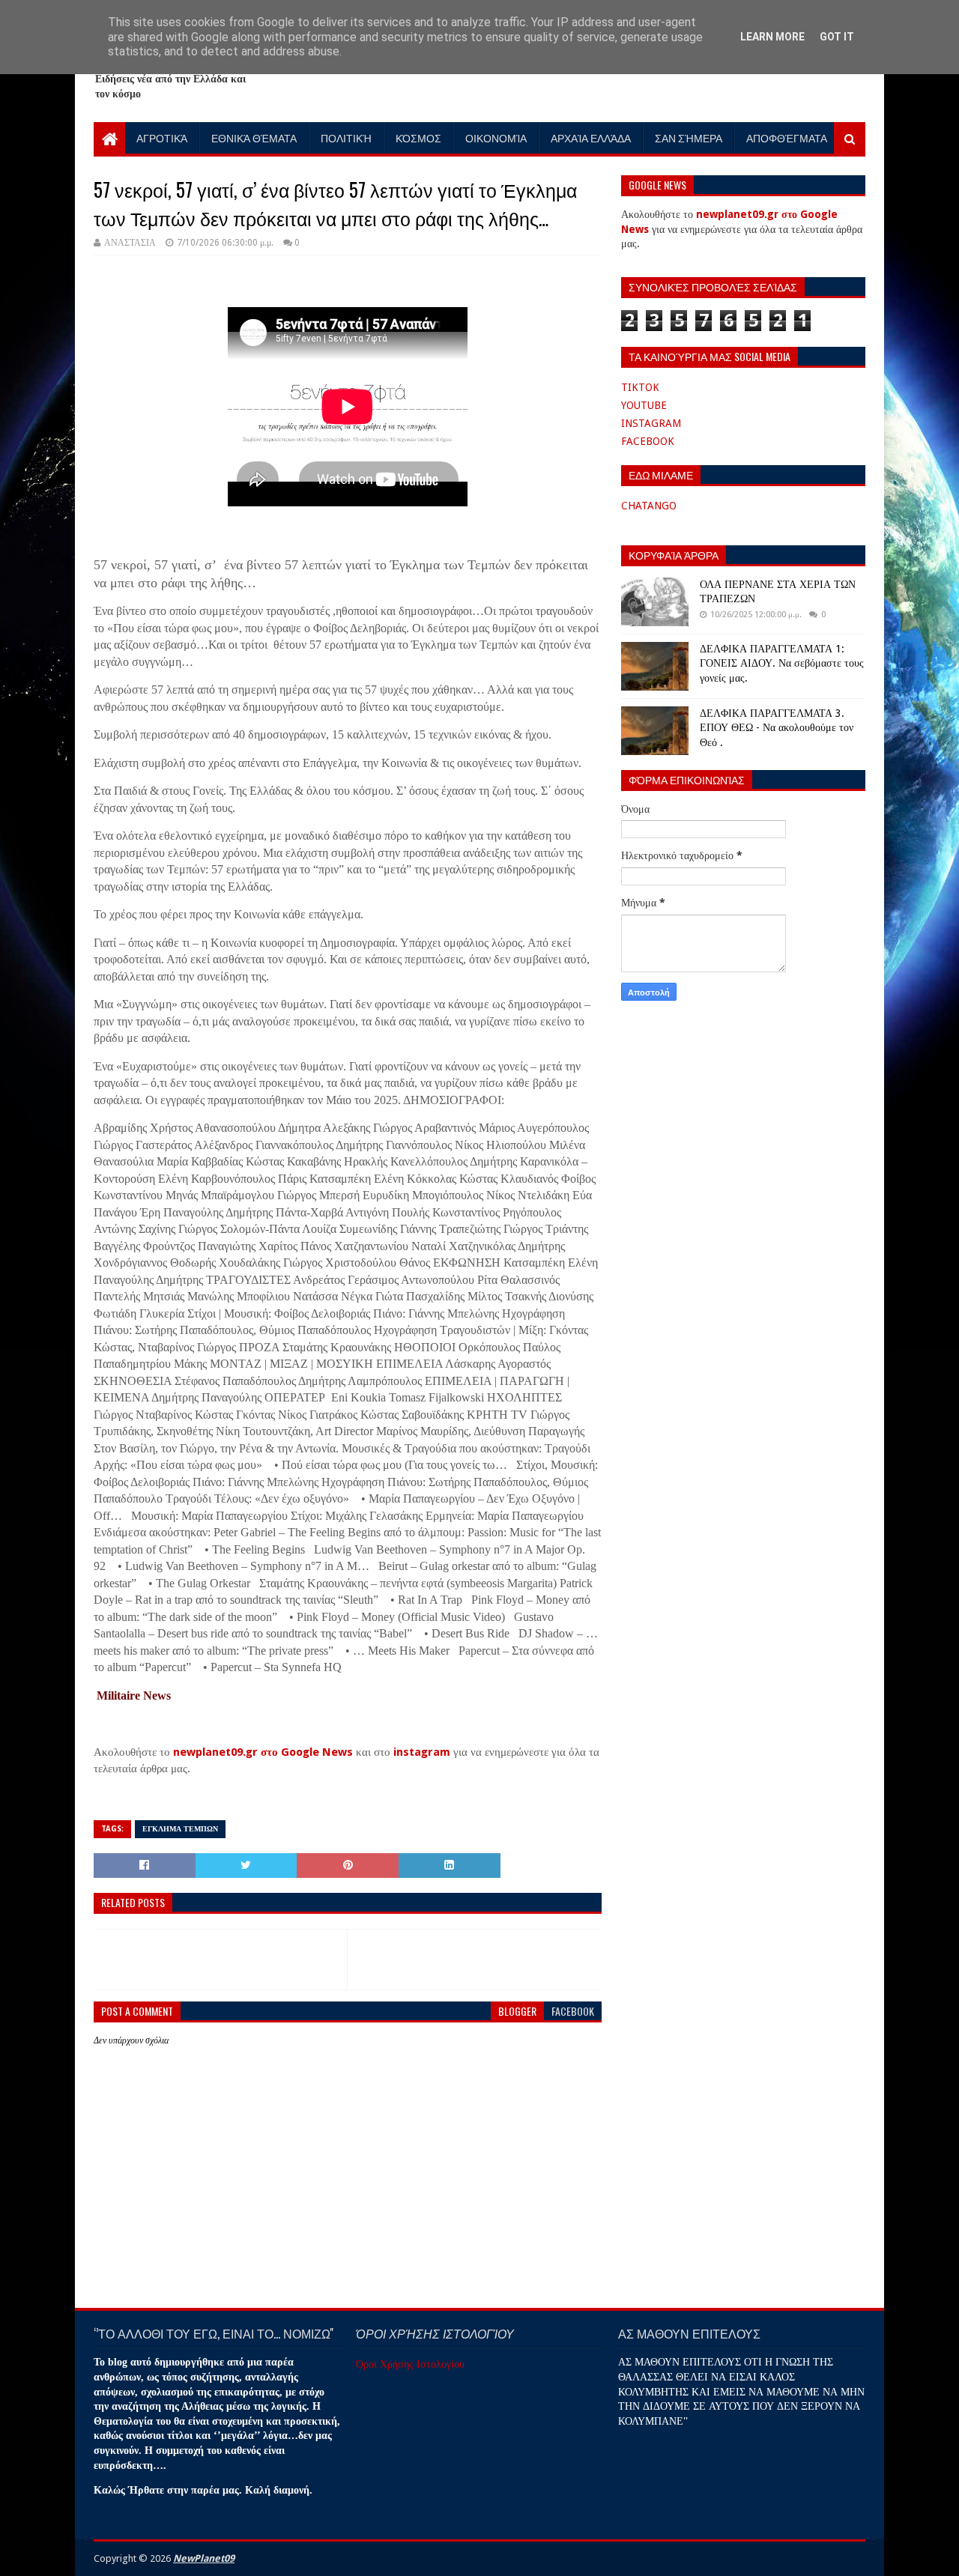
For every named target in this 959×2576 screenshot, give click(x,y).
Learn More (772, 37)
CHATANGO (649, 506)
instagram (422, 1752)
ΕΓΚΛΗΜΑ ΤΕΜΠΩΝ (180, 1829)
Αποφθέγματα (787, 137)
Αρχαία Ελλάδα (591, 137)
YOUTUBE (644, 405)
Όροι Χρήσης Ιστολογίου (410, 2364)
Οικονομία (496, 137)
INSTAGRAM (651, 423)
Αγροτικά (162, 137)
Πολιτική (346, 137)
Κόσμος (418, 137)
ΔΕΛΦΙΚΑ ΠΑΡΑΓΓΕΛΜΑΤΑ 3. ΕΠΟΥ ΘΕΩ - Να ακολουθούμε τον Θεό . (777, 728)
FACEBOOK (648, 441)
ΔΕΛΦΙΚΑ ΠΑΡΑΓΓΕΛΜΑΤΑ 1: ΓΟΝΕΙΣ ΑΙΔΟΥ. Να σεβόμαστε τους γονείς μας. (782, 663)
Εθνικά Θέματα (254, 137)
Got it (837, 37)
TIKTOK (640, 387)
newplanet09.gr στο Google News (263, 1752)
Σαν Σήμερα (689, 137)
